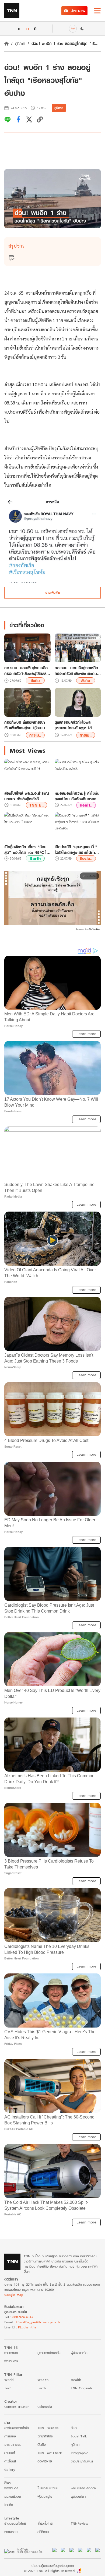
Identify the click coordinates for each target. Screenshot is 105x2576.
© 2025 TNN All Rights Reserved (49, 2571)
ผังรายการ (11, 2361)
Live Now (78, 11)
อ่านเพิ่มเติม (53, 592)
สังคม (35, 680)
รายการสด (11, 2353)
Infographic (79, 2453)
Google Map (14, 2295)
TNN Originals (81, 2388)
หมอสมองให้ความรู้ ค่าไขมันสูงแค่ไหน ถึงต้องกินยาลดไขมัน (77, 796)
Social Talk (79, 2436)
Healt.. (86, 805)
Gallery (10, 2470)
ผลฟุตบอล (11, 2488)
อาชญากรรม (13, 2445)
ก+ (37, 28)
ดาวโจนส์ (10, 2461)
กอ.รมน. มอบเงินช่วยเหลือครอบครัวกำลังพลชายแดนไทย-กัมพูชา (76, 671)
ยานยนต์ (10, 2453)
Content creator (17, 2407)
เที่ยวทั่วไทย (45, 2523)
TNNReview (80, 2523)
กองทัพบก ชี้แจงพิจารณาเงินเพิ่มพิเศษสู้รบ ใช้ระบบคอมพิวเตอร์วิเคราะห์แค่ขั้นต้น (25, 725)
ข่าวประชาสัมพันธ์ (82, 2461)
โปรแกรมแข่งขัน (48, 2488)
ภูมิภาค (20, 43)
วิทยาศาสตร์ (45, 2436)
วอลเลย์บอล (13, 2496)
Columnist (45, 2407)
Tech (8, 2388)
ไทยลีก (9, 2505)
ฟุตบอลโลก (78, 2496)
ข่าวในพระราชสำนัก (17, 2428)
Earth (35, 858)
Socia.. (86, 858)
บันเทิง (42, 2445)
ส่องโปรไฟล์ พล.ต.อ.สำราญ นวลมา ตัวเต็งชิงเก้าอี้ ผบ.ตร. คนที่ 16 (27, 796)
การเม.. (35, 735)
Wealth (43, 2380)
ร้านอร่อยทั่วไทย (15, 2523)
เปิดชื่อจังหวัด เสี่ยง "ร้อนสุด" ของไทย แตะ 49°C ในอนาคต (27, 850)
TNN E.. (36, 805)
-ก (18, 29)
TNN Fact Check (50, 2453)
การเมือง (10, 2436)
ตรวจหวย (11, 2532)
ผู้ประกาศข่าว (79, 2353)
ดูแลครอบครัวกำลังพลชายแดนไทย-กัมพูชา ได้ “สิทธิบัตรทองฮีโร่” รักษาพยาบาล (75, 725)
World (9, 2380)
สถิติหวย (43, 2532)
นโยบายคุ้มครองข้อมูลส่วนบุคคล (53, 2566)
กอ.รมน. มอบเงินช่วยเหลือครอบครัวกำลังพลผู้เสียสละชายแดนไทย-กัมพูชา (26, 671)
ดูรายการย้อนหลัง (49, 2353)
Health (76, 2380)
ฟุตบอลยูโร (45, 2496)
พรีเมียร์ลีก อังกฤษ (83, 2488)
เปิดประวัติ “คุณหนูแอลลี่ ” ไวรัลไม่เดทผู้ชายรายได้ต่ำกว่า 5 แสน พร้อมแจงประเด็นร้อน (76, 850)
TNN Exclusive (48, 2428)
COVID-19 (45, 2461)
